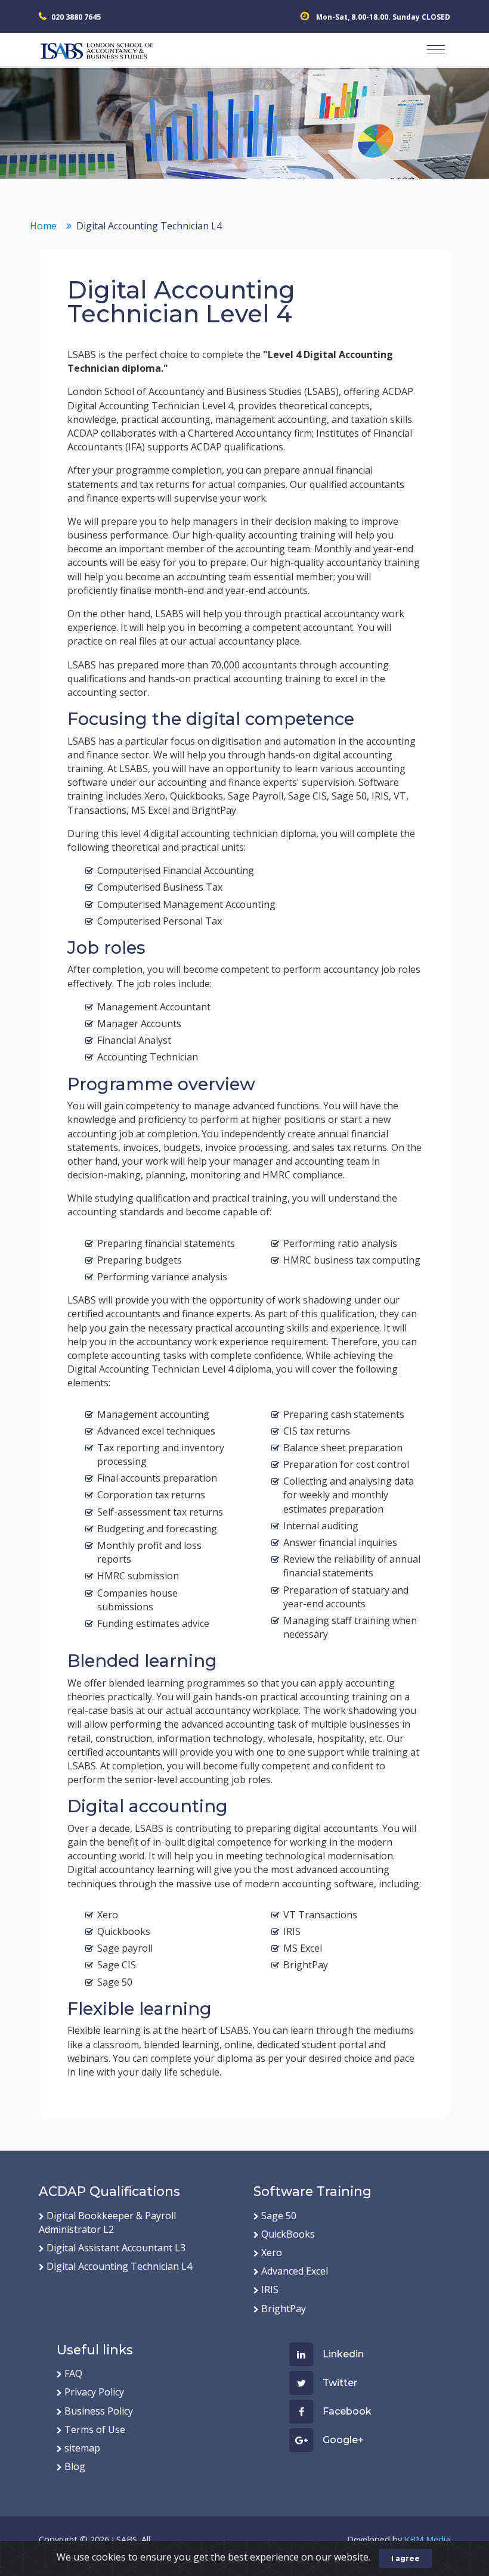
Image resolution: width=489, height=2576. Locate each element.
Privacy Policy (94, 2392)
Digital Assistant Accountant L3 (116, 2248)
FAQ (73, 2373)
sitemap (82, 2448)
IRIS (270, 2289)
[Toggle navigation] (436, 50)
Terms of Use (95, 2429)
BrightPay (284, 2309)
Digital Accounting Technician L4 (119, 2266)
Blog (75, 2466)
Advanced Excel (295, 2271)
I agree (406, 2558)
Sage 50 (279, 2216)
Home (43, 226)
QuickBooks (288, 2234)
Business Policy (99, 2411)
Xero (272, 2253)
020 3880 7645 (76, 17)
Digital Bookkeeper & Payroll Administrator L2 (107, 2222)
